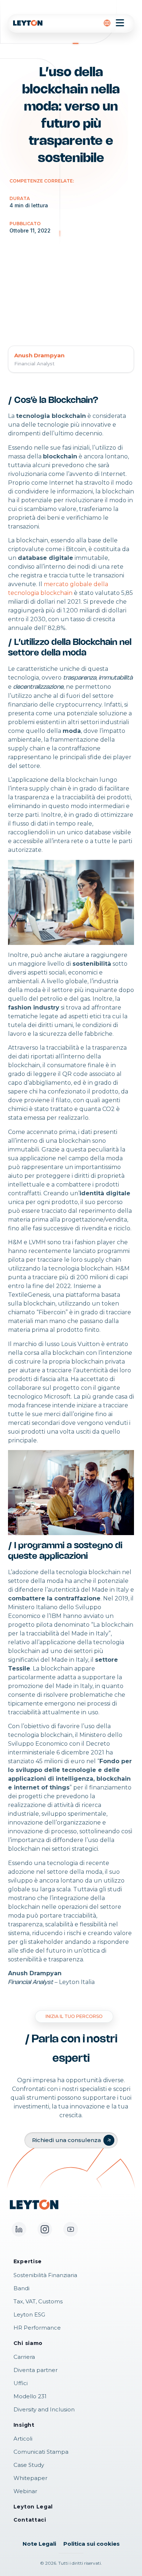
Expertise (28, 2261)
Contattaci (30, 2520)
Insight (24, 2425)
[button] (107, 23)
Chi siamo (28, 2343)
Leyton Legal (33, 2507)
